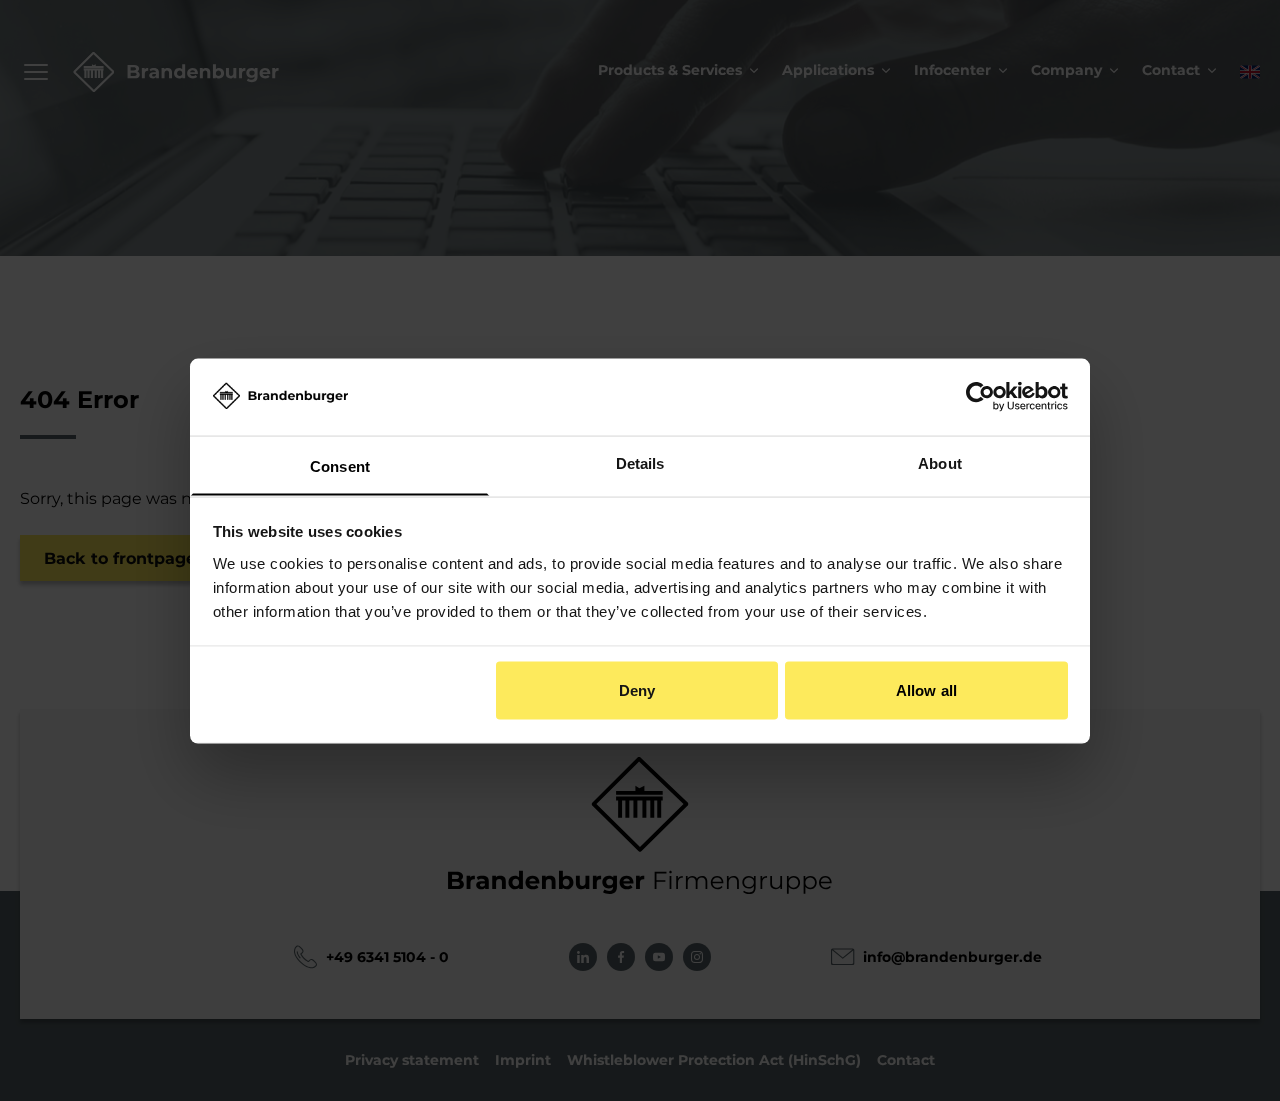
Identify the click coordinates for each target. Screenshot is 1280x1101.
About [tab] (940, 462)
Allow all (926, 689)
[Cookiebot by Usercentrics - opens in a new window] (980, 396)
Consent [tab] (340, 465)
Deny (637, 689)
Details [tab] (640, 462)
